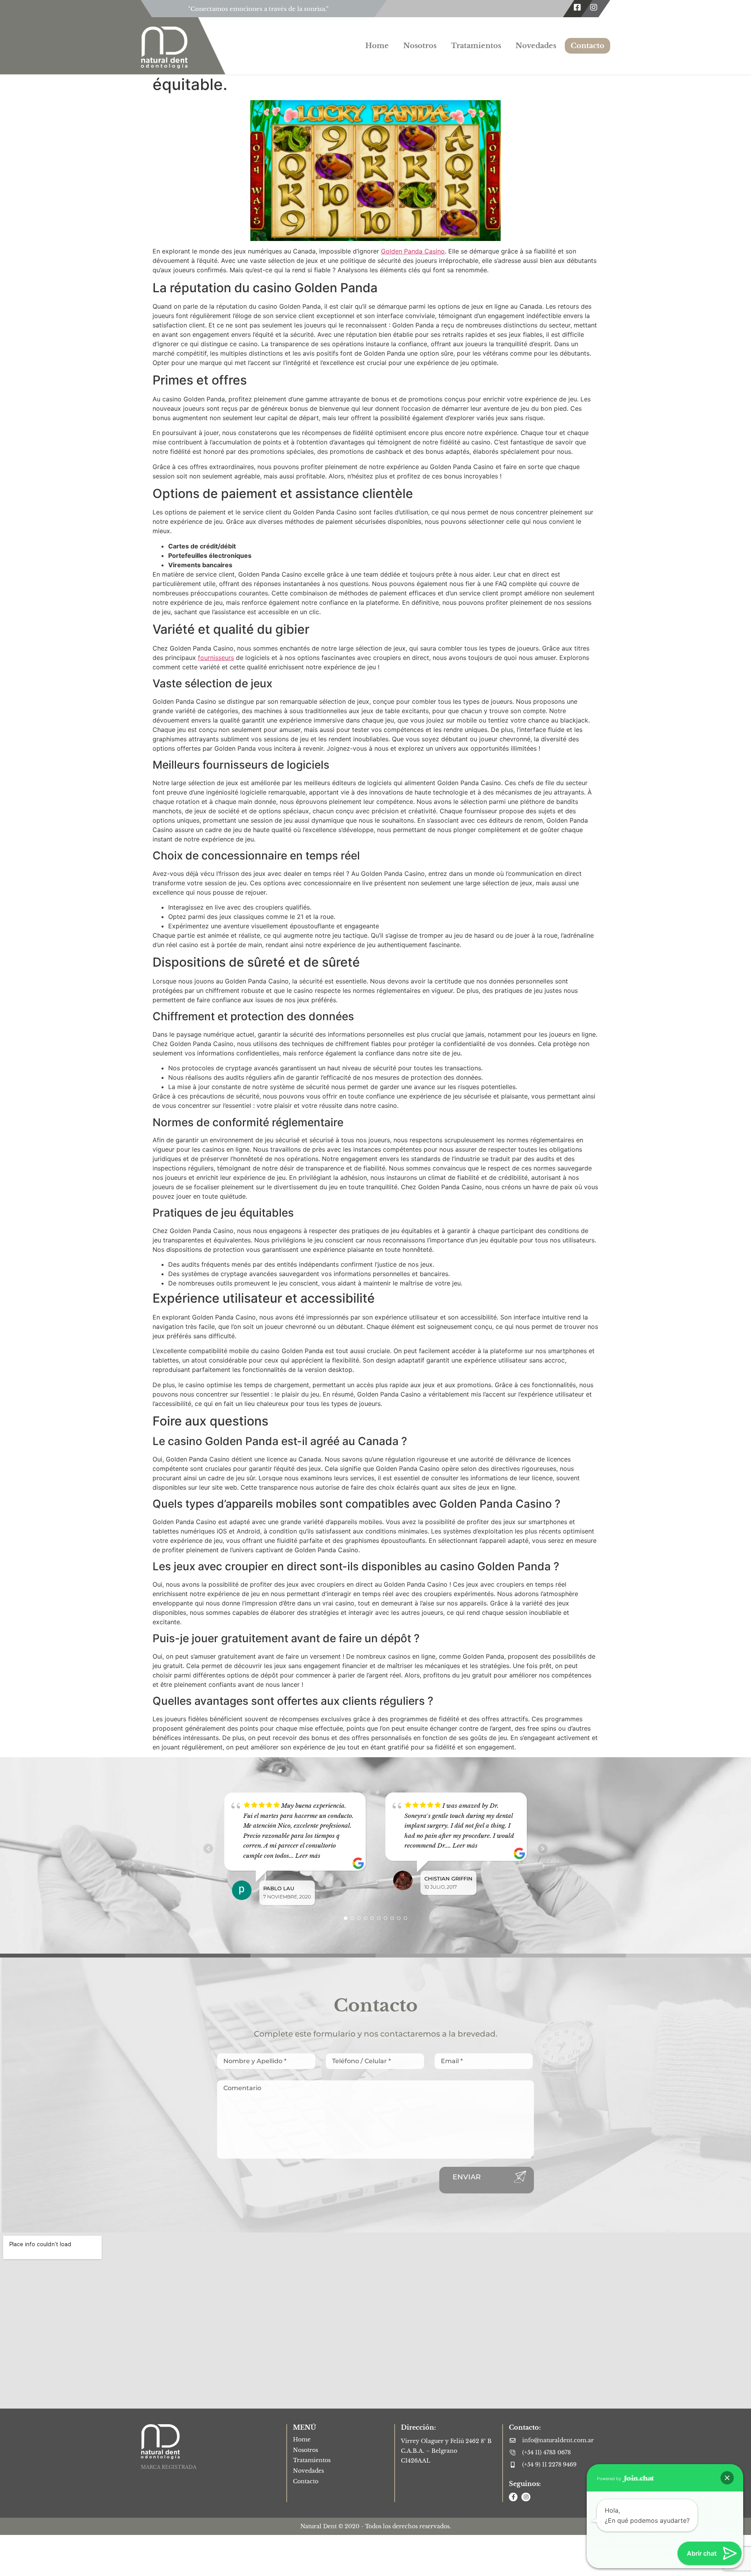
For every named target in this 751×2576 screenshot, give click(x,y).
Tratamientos (476, 46)
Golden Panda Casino (413, 251)
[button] (727, 2478)
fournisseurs (216, 658)
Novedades (536, 46)
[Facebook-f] (513, 2497)
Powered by (610, 2479)
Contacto (588, 46)
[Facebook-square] (577, 7)
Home (377, 46)
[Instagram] (594, 7)
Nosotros (420, 46)
